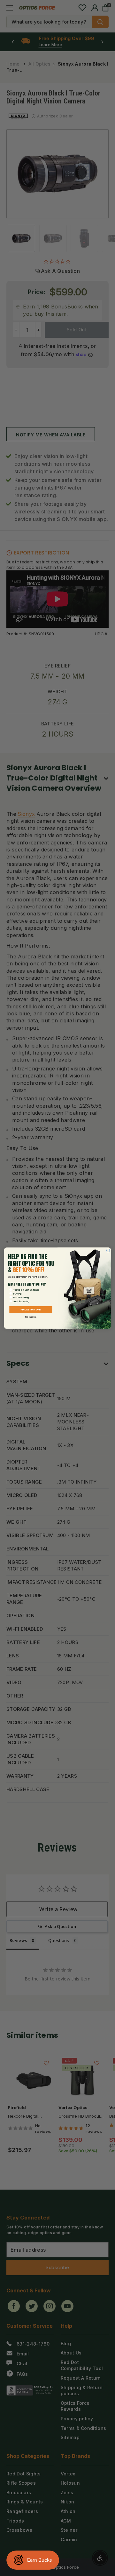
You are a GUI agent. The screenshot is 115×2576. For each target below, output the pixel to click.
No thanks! (31, 1317)
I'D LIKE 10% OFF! (31, 1309)
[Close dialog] (108, 1250)
